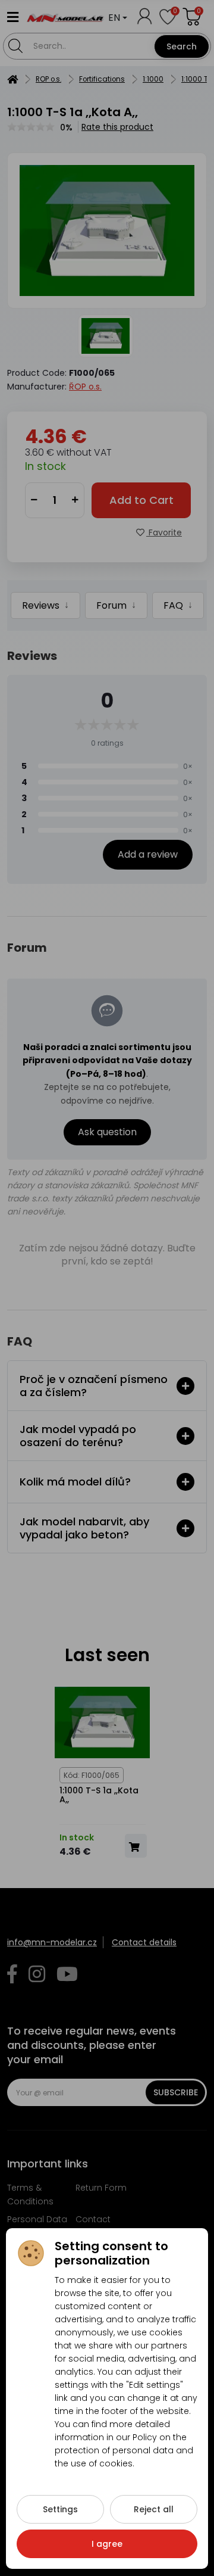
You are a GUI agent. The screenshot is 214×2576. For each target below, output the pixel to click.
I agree (107, 2544)
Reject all (154, 2509)
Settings (60, 2509)
